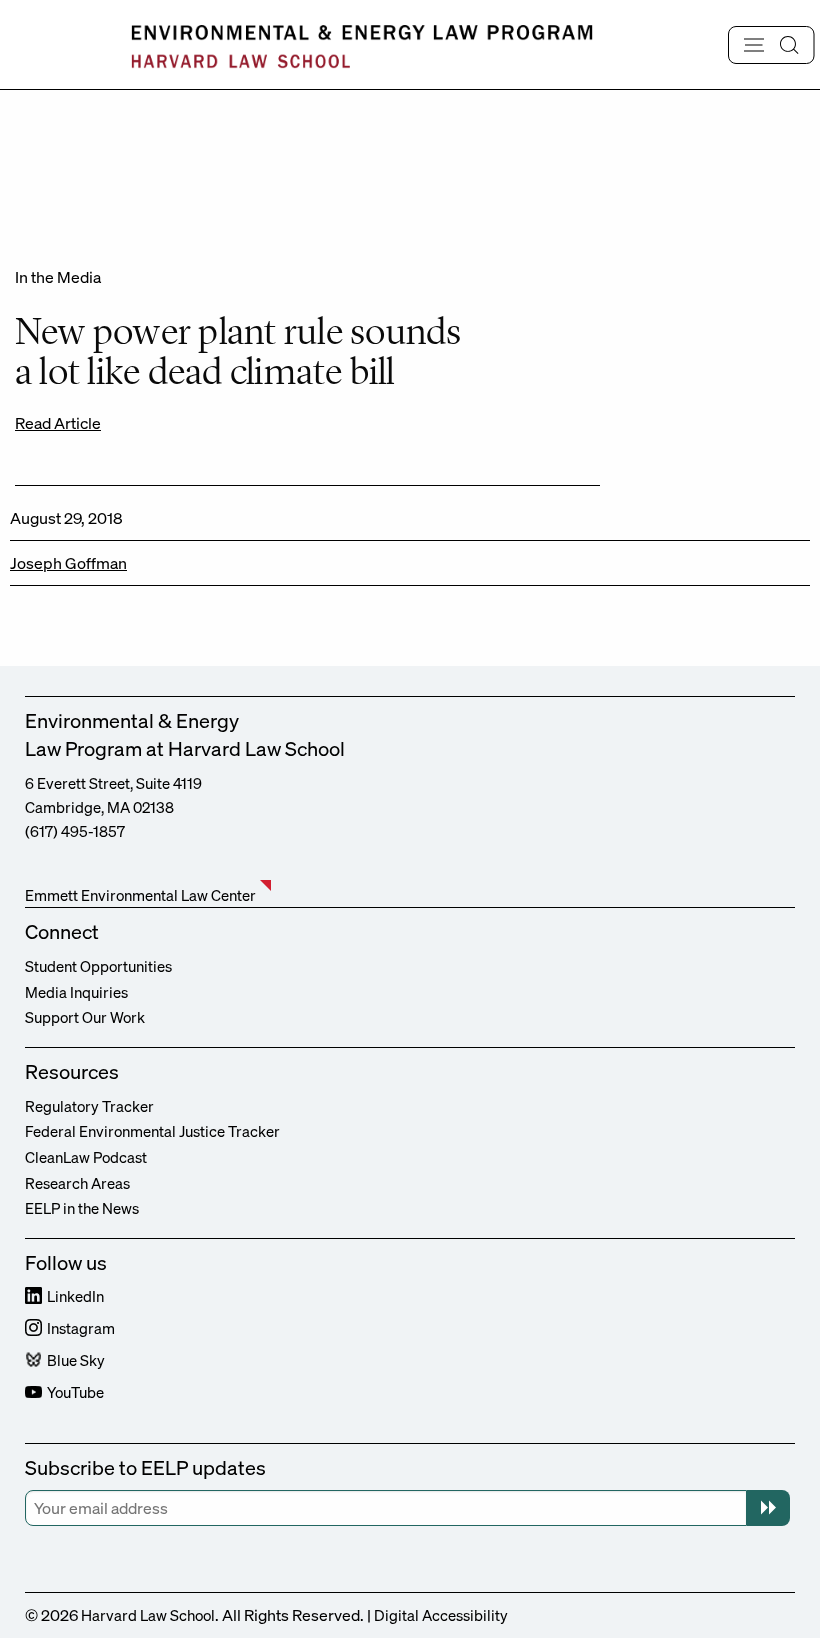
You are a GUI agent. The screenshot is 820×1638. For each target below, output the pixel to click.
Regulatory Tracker (89, 1106)
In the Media (58, 277)
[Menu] (771, 45)
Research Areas (77, 1183)
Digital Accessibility (441, 1615)
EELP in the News (82, 1208)
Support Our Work (85, 1017)
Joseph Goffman (68, 563)
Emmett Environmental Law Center (140, 895)
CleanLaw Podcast (86, 1157)
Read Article (58, 423)
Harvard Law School (148, 1615)
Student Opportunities (98, 966)
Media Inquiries (76, 992)
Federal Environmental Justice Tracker (152, 1131)
